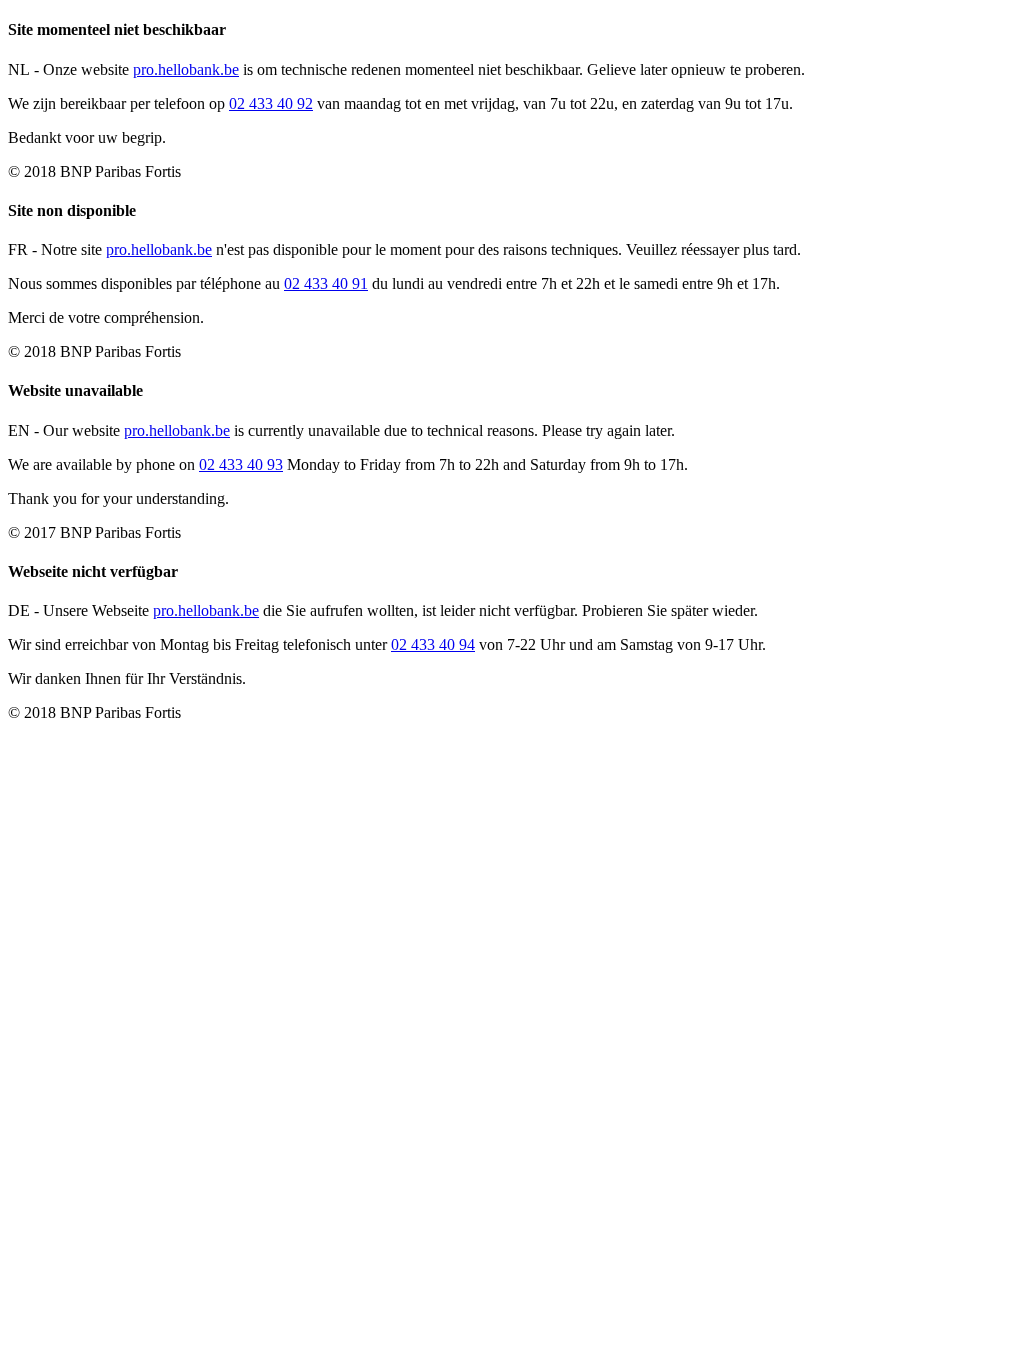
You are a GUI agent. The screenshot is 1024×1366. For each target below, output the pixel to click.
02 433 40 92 (271, 103)
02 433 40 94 (433, 644)
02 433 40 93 (241, 464)
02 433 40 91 (326, 283)
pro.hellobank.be (186, 69)
